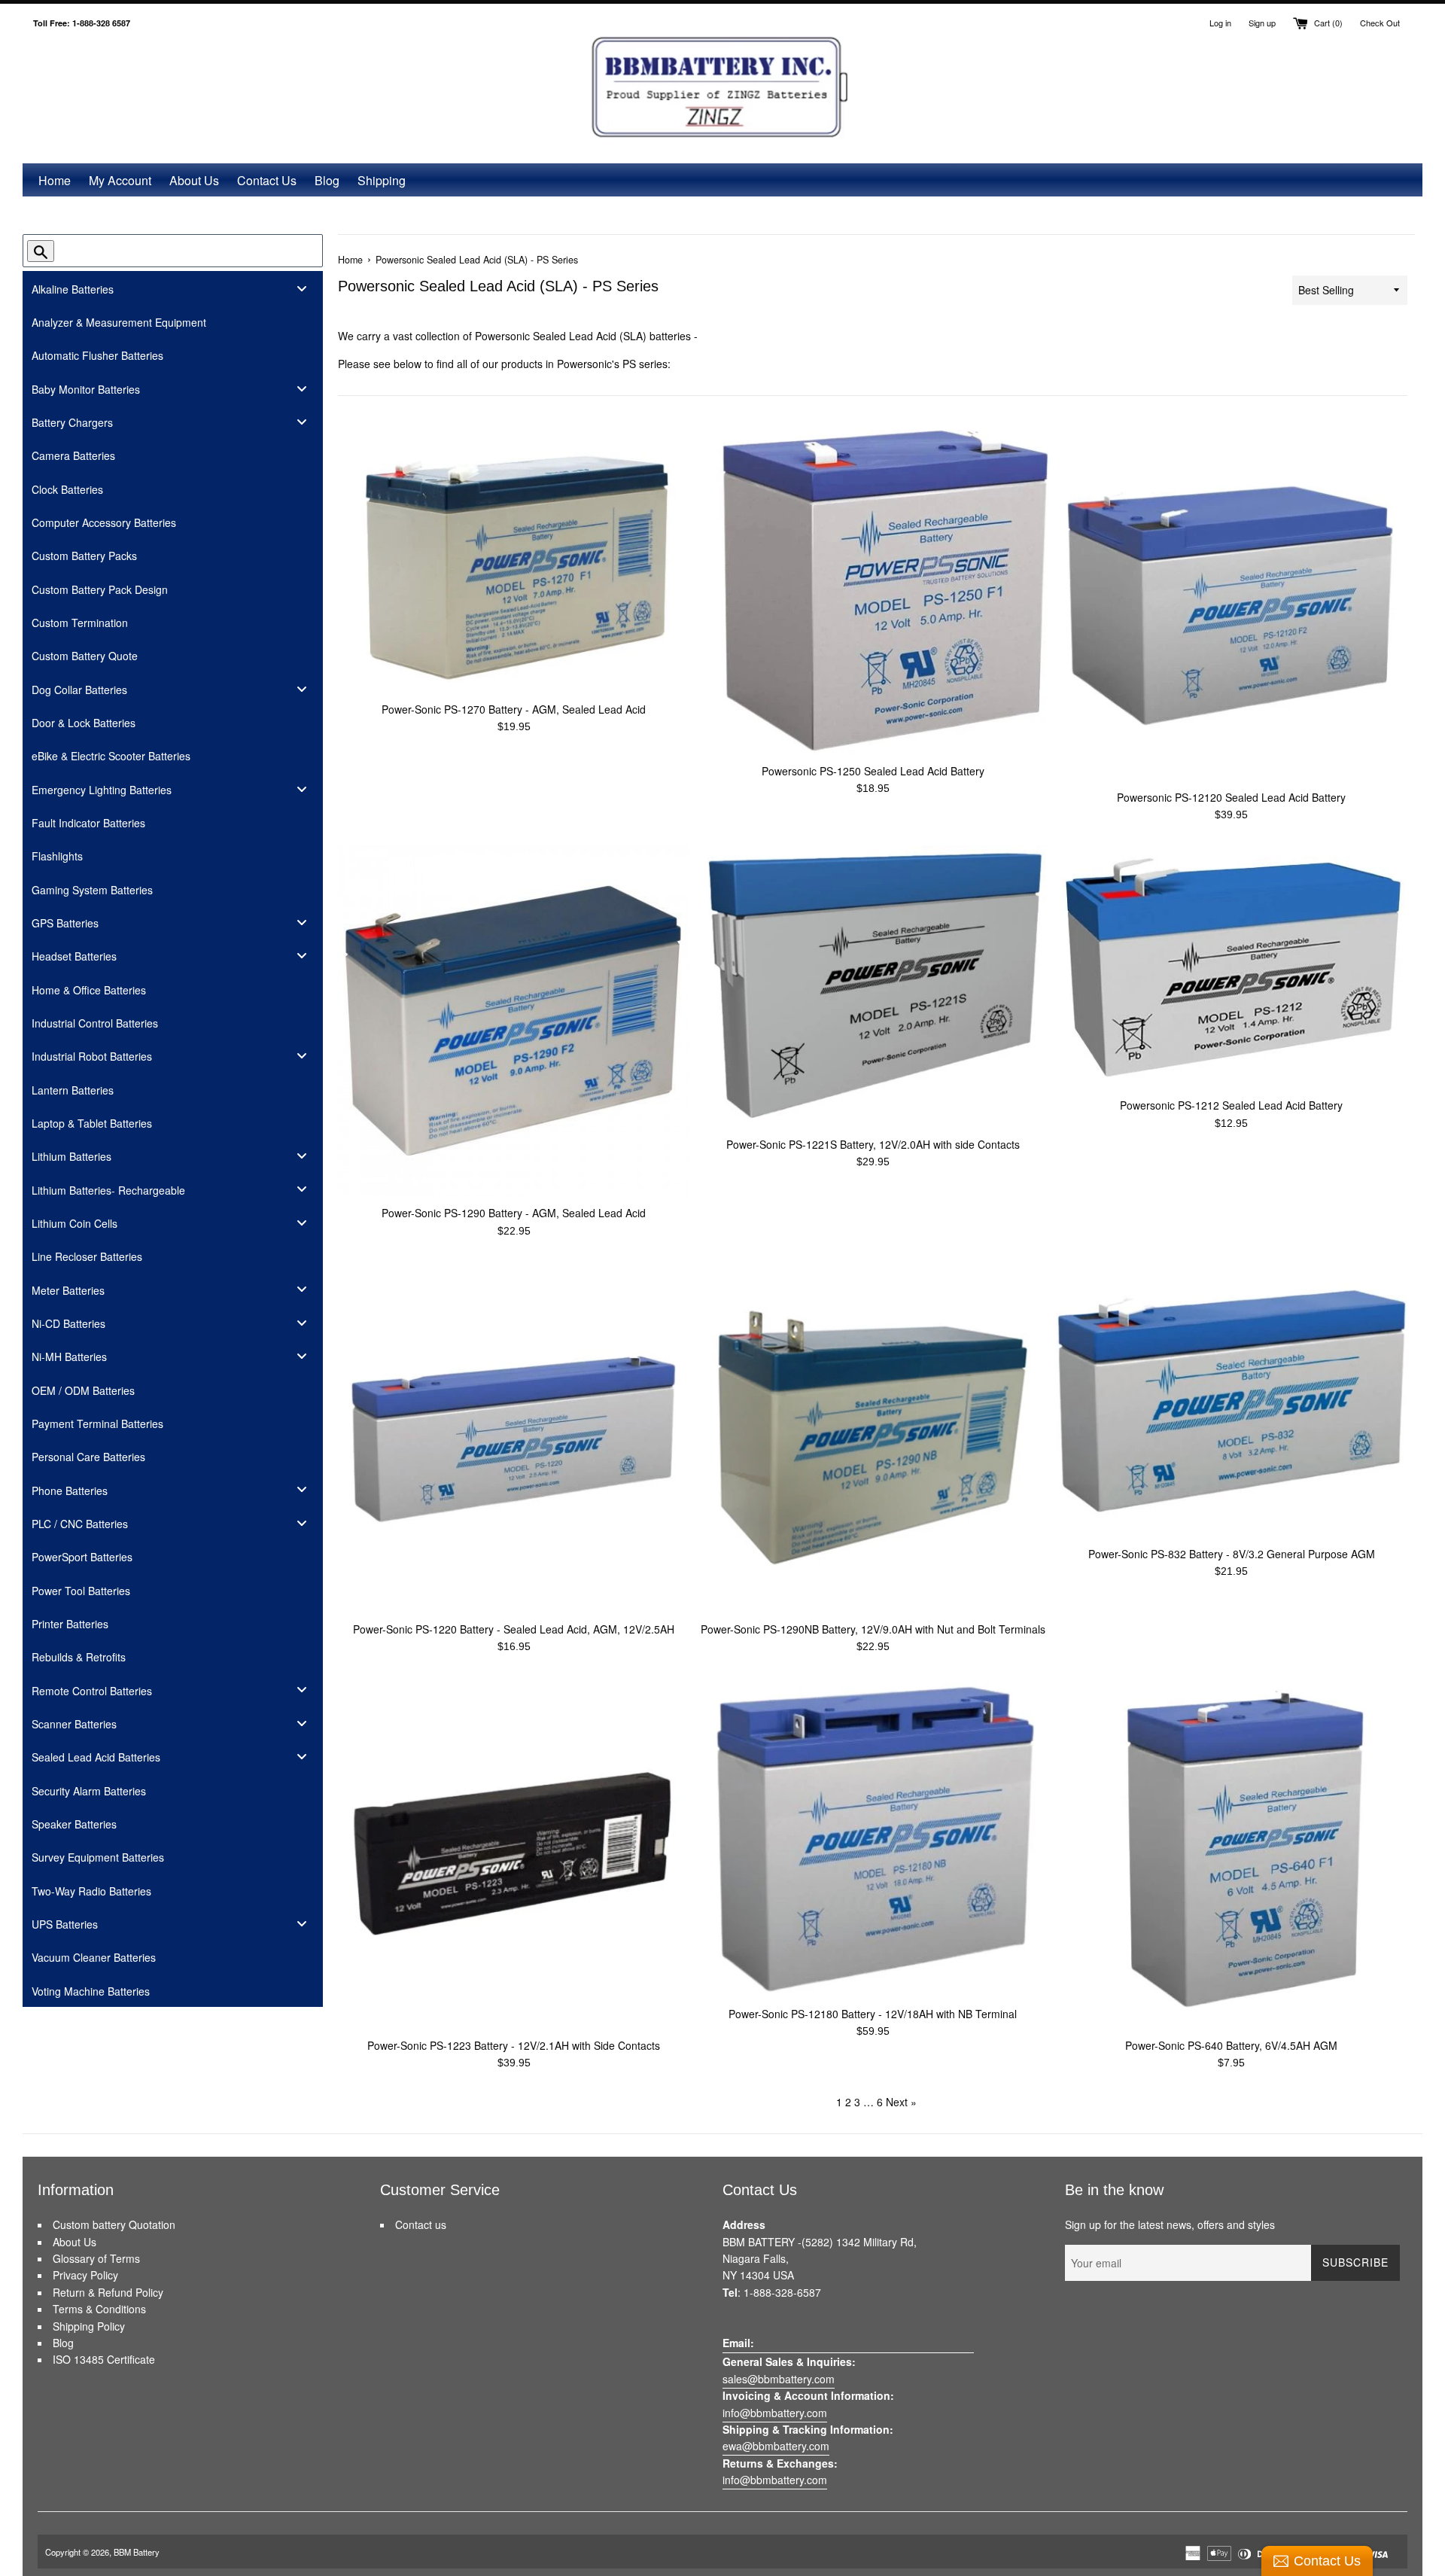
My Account (120, 180)
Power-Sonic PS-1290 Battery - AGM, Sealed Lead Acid (514, 1213)
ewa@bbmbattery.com (776, 2446)
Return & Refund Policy (108, 2292)
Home (55, 180)
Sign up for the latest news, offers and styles (1170, 2224)
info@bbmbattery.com (775, 2413)
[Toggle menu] (302, 288)
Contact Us (267, 180)
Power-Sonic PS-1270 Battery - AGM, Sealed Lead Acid (514, 709)
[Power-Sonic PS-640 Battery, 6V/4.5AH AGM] (1232, 1854)
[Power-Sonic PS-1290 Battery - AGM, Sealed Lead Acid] (514, 1021)
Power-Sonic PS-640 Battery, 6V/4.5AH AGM (1231, 2045)
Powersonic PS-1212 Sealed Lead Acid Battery (1231, 1105)
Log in (1220, 23)
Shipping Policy (89, 2326)
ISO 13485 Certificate (104, 2359)
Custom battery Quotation (114, 2224)
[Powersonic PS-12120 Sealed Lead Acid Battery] (1232, 606)
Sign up (1262, 23)
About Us (194, 180)
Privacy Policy (85, 2275)
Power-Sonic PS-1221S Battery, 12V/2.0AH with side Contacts (873, 1144)
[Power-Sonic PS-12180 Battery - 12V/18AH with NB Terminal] (873, 1838)
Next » (901, 2102)
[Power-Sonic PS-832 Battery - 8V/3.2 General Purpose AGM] (1232, 1400)
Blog (327, 180)
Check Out (1380, 23)
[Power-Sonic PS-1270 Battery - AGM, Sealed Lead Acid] (514, 562)
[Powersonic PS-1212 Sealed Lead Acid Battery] (1232, 967)
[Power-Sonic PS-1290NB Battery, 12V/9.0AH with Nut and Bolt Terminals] (873, 1437)
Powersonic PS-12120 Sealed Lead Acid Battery (1231, 797)
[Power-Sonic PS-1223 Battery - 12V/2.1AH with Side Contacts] (514, 1854)
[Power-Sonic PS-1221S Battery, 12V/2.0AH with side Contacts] (873, 987)
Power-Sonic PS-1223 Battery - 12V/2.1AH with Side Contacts (514, 2045)
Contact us (421, 2224)
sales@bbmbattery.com (779, 2379)
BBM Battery (137, 2552)
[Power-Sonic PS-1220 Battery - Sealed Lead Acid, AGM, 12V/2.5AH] (514, 1437)
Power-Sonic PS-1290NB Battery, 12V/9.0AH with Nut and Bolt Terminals (873, 1629)
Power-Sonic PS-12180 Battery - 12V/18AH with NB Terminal (873, 2014)
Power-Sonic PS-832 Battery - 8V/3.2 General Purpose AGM (1232, 1554)
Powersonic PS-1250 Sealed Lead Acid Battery (873, 771)
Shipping (382, 180)
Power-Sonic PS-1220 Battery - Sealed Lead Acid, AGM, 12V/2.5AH (514, 1629)
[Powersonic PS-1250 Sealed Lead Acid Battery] (873, 592)
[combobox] (165, 251)
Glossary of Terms (96, 2258)
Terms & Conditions (99, 2309)
